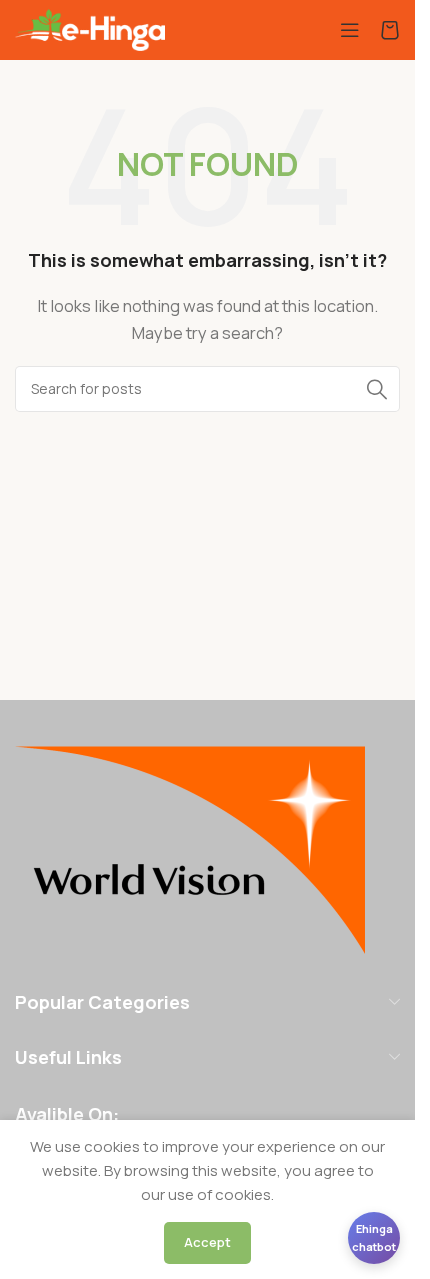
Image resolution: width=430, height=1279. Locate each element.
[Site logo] (90, 28)
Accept (207, 1242)
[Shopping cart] (390, 30)
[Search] (377, 389)
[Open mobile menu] (350, 30)
